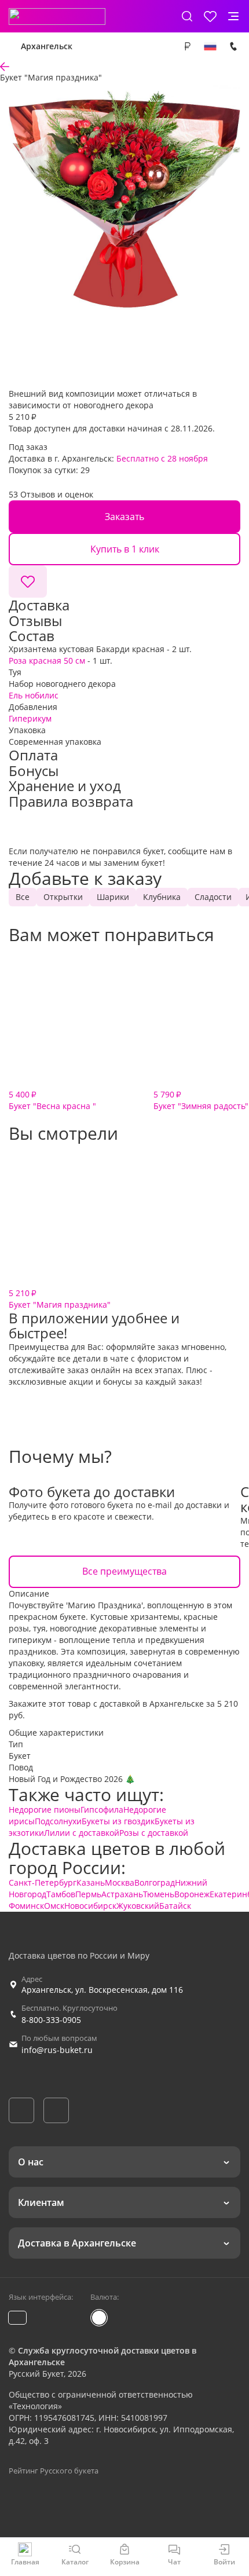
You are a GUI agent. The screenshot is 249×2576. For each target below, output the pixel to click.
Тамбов (61, 1894)
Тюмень (159, 1894)
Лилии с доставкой (82, 1833)
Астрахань (122, 1894)
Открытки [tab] (63, 897)
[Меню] (233, 16)
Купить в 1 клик (125, 549)
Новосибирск (90, 1906)
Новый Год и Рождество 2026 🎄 (72, 1779)
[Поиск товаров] (187, 16)
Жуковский (138, 1906)
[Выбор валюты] (187, 46)
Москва (120, 1882)
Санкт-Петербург (43, 1882)
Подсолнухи (58, 1821)
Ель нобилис (34, 695)
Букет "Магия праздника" (60, 1299)
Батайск (175, 1906)
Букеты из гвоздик (118, 1821)
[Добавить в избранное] (28, 581)
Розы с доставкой (154, 1833)
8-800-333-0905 (51, 2020)
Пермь (88, 1894)
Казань (91, 1882)
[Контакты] (233, 46)
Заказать (124, 517)
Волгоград (155, 1882)
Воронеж (192, 1894)
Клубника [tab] (162, 897)
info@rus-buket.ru (57, 2050)
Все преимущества (124, 1571)
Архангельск (47, 46)
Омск (54, 1906)
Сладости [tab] (213, 897)
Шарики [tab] (113, 897)
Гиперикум (30, 718)
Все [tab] (23, 897)
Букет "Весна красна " (52, 1100)
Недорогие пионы (45, 1810)
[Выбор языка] (210, 46)
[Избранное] (210, 16)
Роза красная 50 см (47, 661)
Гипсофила (102, 1810)
